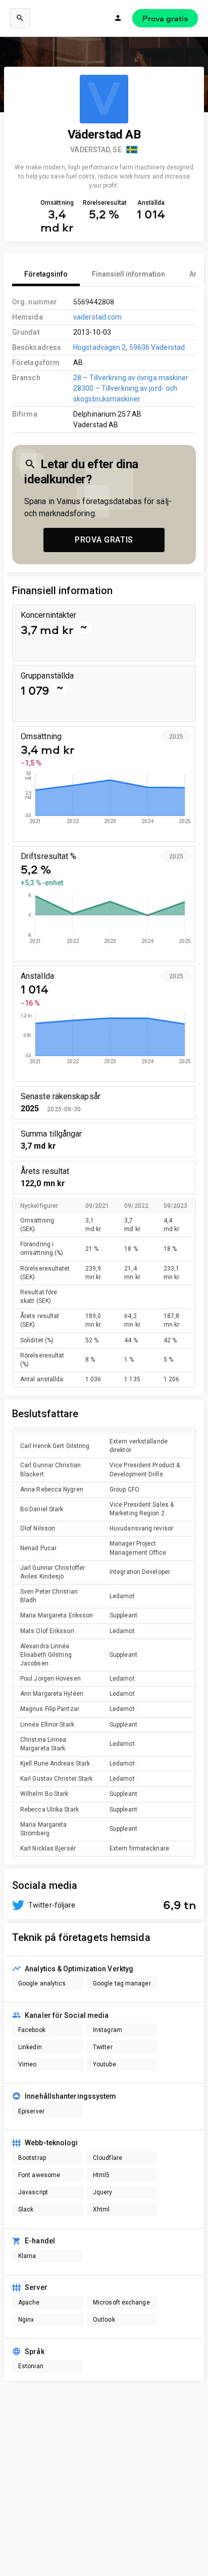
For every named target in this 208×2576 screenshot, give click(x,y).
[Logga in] (118, 18)
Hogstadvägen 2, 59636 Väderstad (129, 347)
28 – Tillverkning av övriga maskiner (131, 378)
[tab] (46, 274)
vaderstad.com (97, 317)
